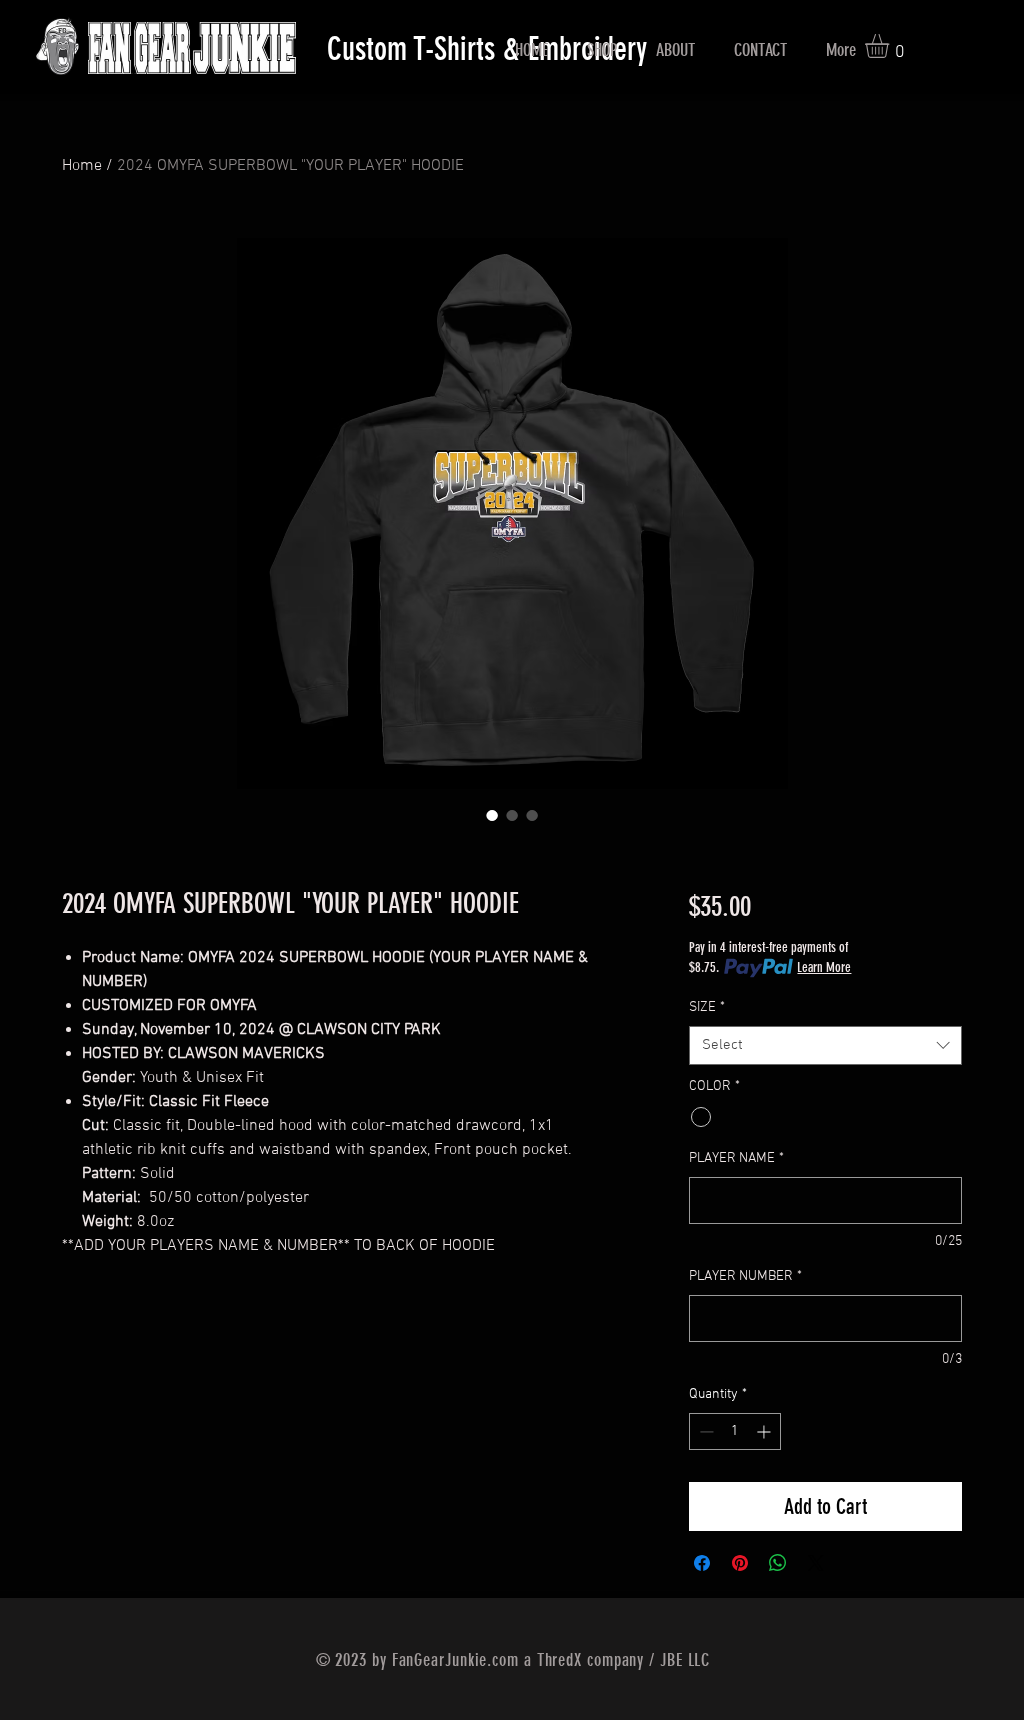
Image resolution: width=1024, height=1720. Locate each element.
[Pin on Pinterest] (740, 1563)
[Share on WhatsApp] (778, 1563)
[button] (891, 46)
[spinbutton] (735, 1431)
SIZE (707, 1007)
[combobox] (825, 1045)
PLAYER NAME (736, 1158)
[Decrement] (704, 1431)
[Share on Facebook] (702, 1563)
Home (82, 166)
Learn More (824, 967)
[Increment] (765, 1431)
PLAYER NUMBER (745, 1276)
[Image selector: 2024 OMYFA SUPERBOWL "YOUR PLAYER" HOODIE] (492, 815)
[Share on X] (816, 1563)
